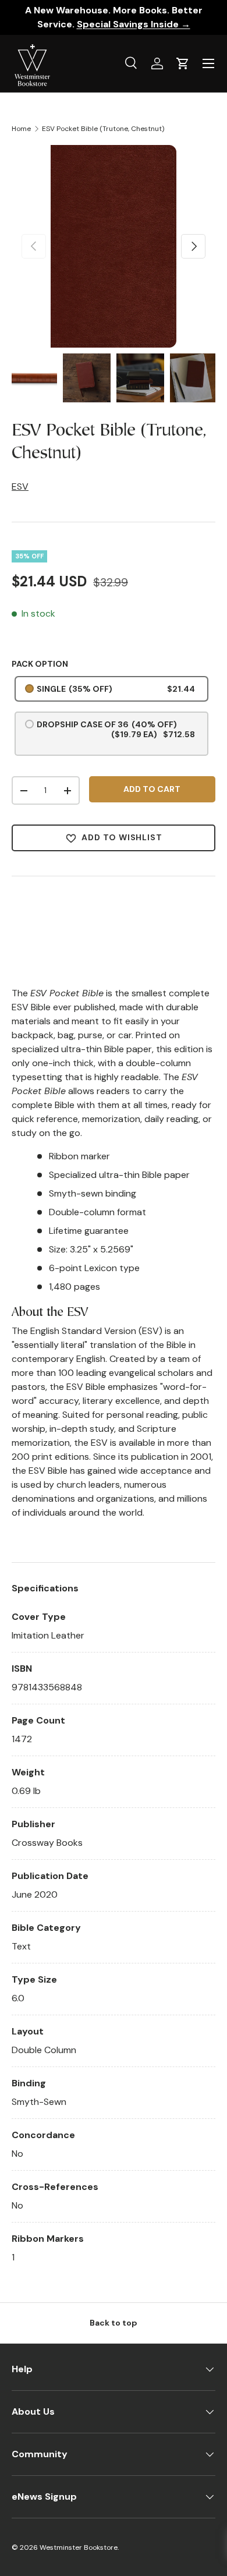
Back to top (114, 2323)
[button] (183, 63)
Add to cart (152, 789)
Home (21, 129)
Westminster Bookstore (79, 2547)
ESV (20, 486)
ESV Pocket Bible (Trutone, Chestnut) (103, 129)
